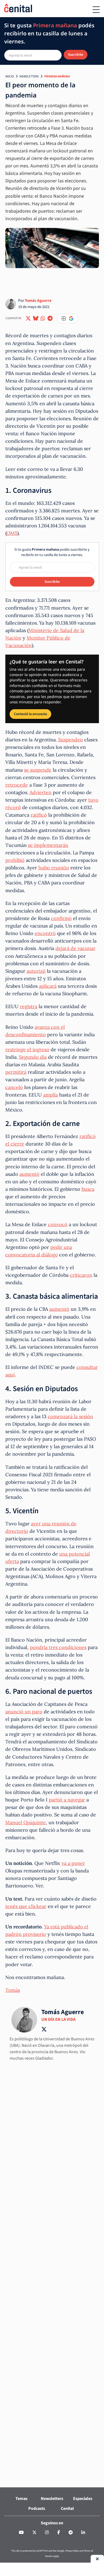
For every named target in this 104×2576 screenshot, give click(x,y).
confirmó (61, 918)
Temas (21, 2499)
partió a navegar (67, 1800)
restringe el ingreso (27, 1049)
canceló (14, 1087)
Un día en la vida (58, 2019)
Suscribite (76, 55)
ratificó (39, 815)
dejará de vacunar (75, 948)
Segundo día (33, 1057)
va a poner (73, 1863)
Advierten (41, 792)
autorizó (36, 971)
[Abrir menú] (96, 10)
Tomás (13, 1990)
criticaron (81, 1275)
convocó (58, 1224)
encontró (45, 933)
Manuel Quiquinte (26, 1822)
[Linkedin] (83, 2533)
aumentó (29, 1174)
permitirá (16, 1072)
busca (88, 1189)
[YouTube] (21, 2533)
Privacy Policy (72, 2551)
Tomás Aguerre (38, 301)
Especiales (83, 2499)
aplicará (48, 986)
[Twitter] (34, 2533)
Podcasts (37, 2509)
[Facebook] (59, 2533)
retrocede (17, 785)
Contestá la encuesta (30, 714)
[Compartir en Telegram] (50, 318)
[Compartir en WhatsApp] (43, 318)
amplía (51, 1095)
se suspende (38, 770)
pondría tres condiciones (58, 1647)
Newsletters (29, 76)
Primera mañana (57, 76)
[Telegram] (71, 2533)
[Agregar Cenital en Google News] (67, 318)
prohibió (15, 860)
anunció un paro (24, 1712)
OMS (12, 533)
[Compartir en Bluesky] (36, 318)
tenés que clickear (26, 1906)
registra (29, 1006)
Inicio (10, 76)
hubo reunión (54, 868)
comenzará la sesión (70, 1416)
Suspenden (71, 740)
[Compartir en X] (28, 318)
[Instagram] (47, 2533)
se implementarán (48, 845)
